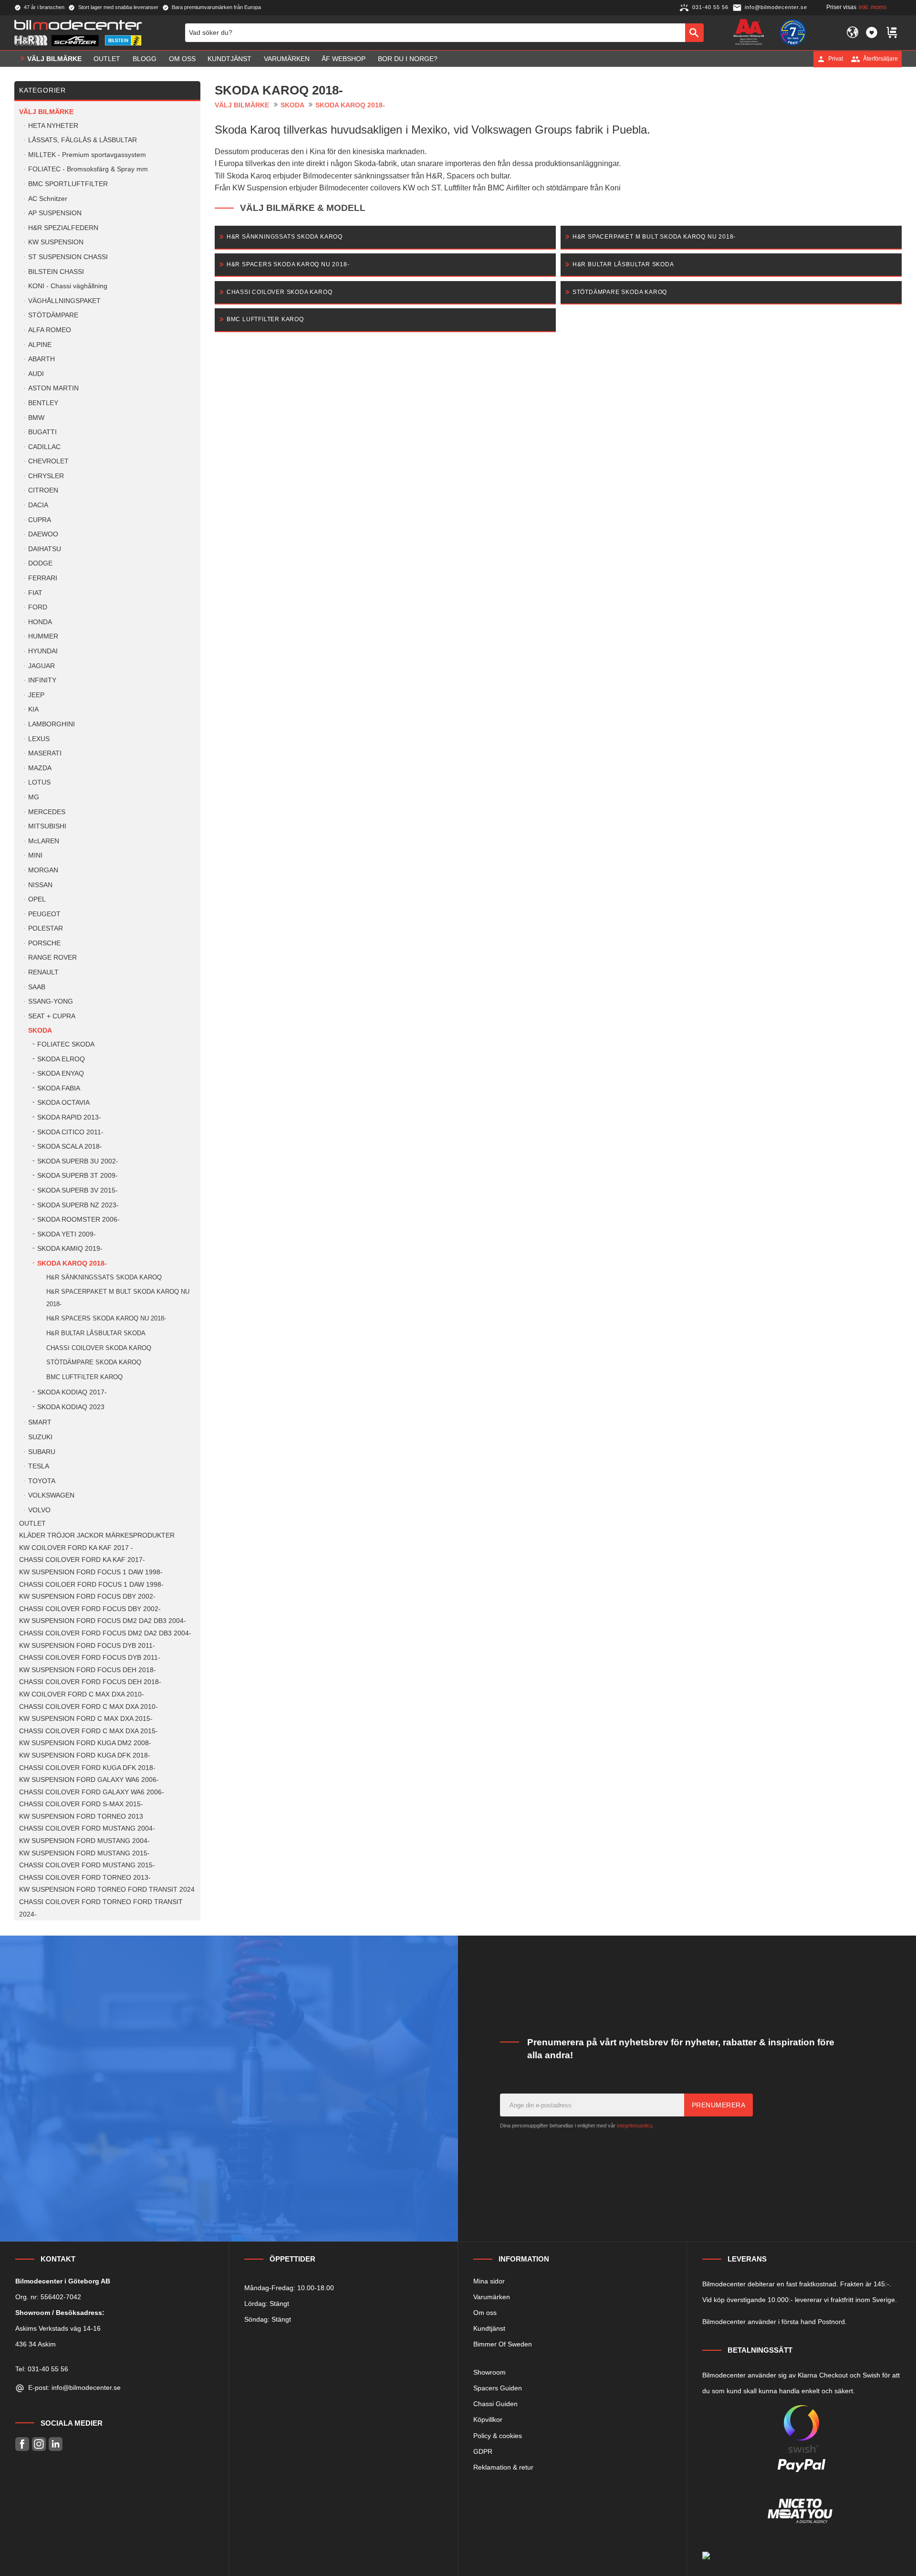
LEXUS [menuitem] (39, 739)
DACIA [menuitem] (38, 505)
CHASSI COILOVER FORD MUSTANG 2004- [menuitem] (87, 1828)
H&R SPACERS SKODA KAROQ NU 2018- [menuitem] (106, 1318)
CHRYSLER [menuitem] (46, 476)
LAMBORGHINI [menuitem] (52, 724)
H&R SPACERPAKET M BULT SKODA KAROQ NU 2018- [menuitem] (118, 1298)
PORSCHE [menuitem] (44, 943)
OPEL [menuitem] (37, 899)
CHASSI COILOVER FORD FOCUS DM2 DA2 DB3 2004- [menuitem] (105, 1633)
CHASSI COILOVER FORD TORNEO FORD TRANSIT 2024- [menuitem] (101, 1908)
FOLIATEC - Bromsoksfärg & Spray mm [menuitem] (88, 169)
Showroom (489, 2372)
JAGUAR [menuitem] (42, 666)
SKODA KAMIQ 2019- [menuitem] (70, 1249)
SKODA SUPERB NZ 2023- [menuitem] (78, 1205)
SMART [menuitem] (40, 1422)
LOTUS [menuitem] (39, 782)
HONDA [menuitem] (40, 622)
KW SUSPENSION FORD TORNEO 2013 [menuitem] (81, 1817)
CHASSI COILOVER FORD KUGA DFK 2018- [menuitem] (87, 1768)
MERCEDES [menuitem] (47, 812)
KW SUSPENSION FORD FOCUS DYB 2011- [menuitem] (87, 1646)
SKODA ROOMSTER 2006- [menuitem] (78, 1220)
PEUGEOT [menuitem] (44, 914)
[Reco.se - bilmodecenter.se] (793, 32)
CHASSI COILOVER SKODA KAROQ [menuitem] (99, 1348)
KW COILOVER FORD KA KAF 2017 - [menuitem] (76, 1548)
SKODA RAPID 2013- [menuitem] (69, 1117)
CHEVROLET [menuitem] (48, 461)
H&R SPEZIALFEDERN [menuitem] (63, 228)
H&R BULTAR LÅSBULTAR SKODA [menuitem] (96, 1333)
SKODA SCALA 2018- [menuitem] (70, 1147)
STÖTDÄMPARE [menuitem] (53, 315)
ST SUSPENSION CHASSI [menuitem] (68, 257)
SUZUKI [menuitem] (40, 1437)
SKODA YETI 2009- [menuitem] (67, 1234)
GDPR (483, 2451)
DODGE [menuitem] (40, 563)
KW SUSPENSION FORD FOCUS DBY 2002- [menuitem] (87, 1597)
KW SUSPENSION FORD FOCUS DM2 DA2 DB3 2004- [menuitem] (103, 1621)
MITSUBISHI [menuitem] (47, 826)
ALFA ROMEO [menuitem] (50, 330)
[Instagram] (39, 2444)
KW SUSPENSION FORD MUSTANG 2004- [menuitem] (84, 1841)
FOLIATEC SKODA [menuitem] (66, 1044)
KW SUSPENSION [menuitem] (56, 242)
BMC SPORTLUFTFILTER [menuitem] (68, 184)
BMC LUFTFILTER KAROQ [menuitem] (84, 1377)
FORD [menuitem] (38, 607)
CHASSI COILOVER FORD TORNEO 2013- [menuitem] (85, 1878)
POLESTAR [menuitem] (46, 928)
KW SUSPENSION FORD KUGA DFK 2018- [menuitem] (85, 1755)
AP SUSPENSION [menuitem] (55, 213)
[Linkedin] (56, 2444)
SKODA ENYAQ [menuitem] (61, 1073)
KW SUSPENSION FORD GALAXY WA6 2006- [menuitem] (89, 1780)
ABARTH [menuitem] (42, 359)
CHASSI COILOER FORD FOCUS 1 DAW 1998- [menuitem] (91, 1585)
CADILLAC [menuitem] (44, 447)
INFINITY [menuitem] (42, 680)
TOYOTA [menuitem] (42, 1481)
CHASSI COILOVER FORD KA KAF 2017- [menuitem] (82, 1560)
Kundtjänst (489, 2328)
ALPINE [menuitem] (40, 345)
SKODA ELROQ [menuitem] (61, 1059)
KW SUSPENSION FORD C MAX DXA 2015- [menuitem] (86, 1719)
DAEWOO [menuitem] (43, 534)
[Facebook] (22, 2444)
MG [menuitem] (34, 797)
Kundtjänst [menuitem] (229, 59)
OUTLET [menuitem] (107, 59)
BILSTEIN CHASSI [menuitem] (56, 272)
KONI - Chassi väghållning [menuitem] (68, 286)
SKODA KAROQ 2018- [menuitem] (72, 1263)
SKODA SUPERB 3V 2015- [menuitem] (78, 1190)
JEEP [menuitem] (36, 695)
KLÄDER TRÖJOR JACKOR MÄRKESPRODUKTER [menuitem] (97, 1535)
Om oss (485, 2313)
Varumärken (492, 2297)
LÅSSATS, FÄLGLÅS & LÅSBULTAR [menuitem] (83, 140)
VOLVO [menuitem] (39, 1510)
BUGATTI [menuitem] (42, 432)
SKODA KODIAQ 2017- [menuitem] (72, 1392)
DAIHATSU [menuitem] (45, 549)
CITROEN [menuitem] (43, 490)
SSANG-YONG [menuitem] (51, 1001)
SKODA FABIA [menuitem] (59, 1088)
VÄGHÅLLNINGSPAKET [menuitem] (64, 301)
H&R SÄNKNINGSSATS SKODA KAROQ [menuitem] (104, 1277)
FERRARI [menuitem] (43, 578)
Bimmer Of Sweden (503, 2344)
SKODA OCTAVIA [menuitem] (63, 1103)
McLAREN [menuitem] (44, 841)
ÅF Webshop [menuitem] (343, 59)
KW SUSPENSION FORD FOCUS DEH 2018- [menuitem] (88, 1670)
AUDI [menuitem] (36, 374)
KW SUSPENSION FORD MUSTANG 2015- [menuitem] (84, 1853)
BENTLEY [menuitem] (43, 403)
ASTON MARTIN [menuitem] (53, 388)
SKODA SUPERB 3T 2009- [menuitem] (78, 1176)
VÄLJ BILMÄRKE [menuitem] (54, 59)
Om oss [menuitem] (182, 59)
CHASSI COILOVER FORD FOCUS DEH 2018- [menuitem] (90, 1682)
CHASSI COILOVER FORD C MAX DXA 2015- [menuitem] (88, 1731)
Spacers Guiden (498, 2388)
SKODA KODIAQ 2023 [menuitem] (71, 1407)
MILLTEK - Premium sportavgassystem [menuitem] (87, 155)
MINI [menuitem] (35, 855)
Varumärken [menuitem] (287, 59)
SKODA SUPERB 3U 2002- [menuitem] (78, 1161)
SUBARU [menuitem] (42, 1452)
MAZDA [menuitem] (40, 768)
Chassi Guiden (495, 2404)
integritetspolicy (635, 2126)
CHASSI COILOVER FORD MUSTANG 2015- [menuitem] (87, 1865)
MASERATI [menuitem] (45, 753)
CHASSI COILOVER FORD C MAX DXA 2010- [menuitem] (88, 1707)
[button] (872, 32)
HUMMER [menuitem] (43, 636)
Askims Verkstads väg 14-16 (58, 2328)
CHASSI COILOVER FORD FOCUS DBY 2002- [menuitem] (90, 1609)
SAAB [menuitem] (37, 987)
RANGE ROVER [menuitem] (52, 958)
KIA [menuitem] (33, 709)
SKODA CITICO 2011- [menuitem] (70, 1132)
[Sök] (694, 32)
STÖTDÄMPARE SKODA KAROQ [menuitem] (94, 1362)
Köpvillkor (488, 2419)
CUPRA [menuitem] (40, 520)
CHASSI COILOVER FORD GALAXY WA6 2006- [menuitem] (92, 1792)
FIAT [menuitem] (35, 593)
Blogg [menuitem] (145, 59)
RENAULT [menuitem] (43, 972)
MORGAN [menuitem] (43, 870)
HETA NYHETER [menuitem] (53, 126)
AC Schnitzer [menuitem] (48, 199)
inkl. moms (873, 7)
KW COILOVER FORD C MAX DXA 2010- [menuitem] (82, 1694)
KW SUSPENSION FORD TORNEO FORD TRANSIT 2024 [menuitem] (107, 1890)
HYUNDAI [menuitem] (43, 651)
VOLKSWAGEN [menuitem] (51, 1495)
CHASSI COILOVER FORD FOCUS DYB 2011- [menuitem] (90, 1658)
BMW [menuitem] (36, 418)
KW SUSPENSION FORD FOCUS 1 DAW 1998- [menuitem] (91, 1572)
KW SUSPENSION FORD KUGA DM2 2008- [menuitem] (85, 1743)
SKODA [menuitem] (40, 1031)
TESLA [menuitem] (39, 1466)
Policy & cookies (498, 2436)
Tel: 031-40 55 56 (42, 2369)
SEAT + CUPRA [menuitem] (52, 1016)
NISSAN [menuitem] (40, 885)
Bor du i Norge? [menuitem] (408, 59)
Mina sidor (489, 2281)
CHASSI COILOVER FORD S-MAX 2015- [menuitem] (81, 1804)
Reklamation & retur (503, 2467)
